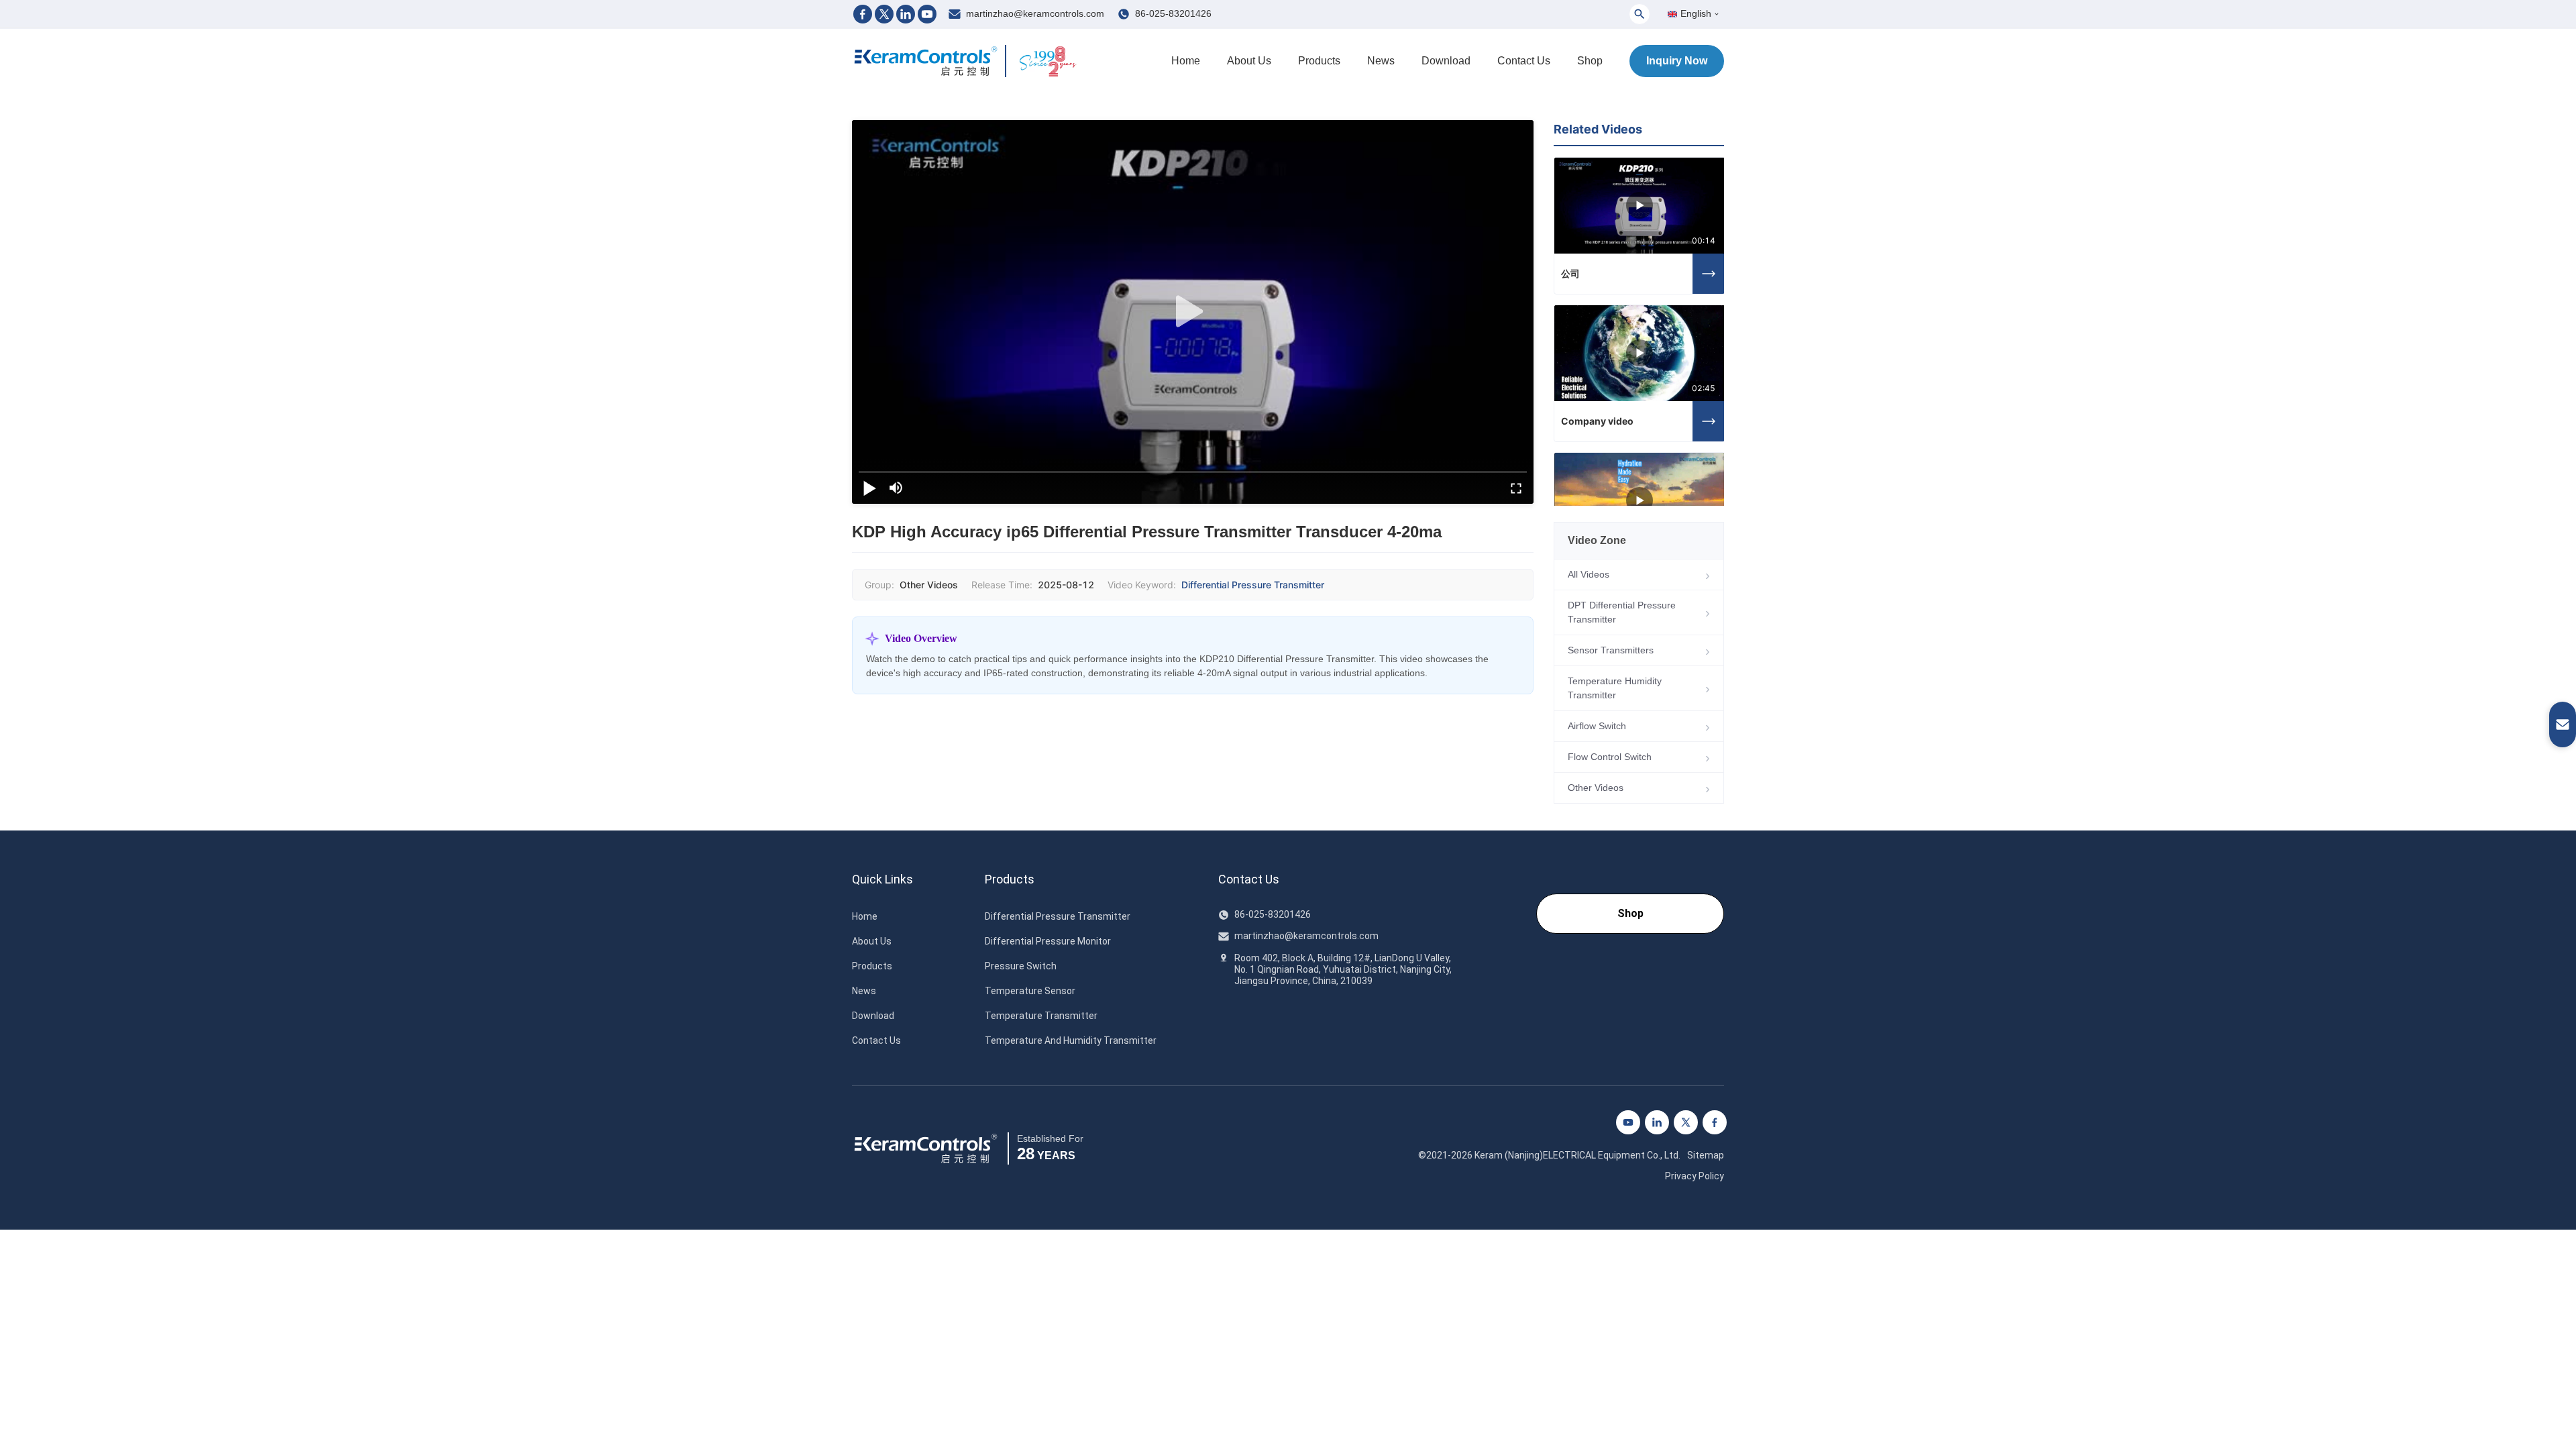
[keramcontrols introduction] (1640, 501)
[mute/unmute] (896, 488)
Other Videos (1596, 788)
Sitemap (1706, 1155)
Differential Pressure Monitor (1048, 941)
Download (1446, 61)
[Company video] (1640, 353)
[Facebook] (863, 14)
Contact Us (1524, 61)
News (1381, 61)
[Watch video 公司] (1709, 274)
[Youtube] (927, 14)
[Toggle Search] (1640, 14)
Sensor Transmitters (1611, 650)
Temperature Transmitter (1041, 1016)
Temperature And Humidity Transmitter (1071, 1040)
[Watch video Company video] (1709, 421)
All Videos (1589, 574)
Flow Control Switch (1610, 757)
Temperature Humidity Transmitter (1615, 688)
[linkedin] (1657, 1122)
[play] (1193, 312)
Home (1186, 61)
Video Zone (1597, 540)
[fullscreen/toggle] (1516, 488)
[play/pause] (869, 488)
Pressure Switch (1021, 966)
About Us (1249, 61)
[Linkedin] (906, 14)
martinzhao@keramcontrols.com (1035, 13)
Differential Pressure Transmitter (1253, 585)
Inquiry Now (1677, 61)
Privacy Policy (1695, 1176)
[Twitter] (884, 14)
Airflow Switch (1597, 726)
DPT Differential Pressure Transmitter (1622, 612)
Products (1319, 61)
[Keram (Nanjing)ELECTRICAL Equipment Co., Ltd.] (926, 61)
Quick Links (882, 879)
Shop (1590, 61)
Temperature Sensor (1030, 991)
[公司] (1640, 206)
